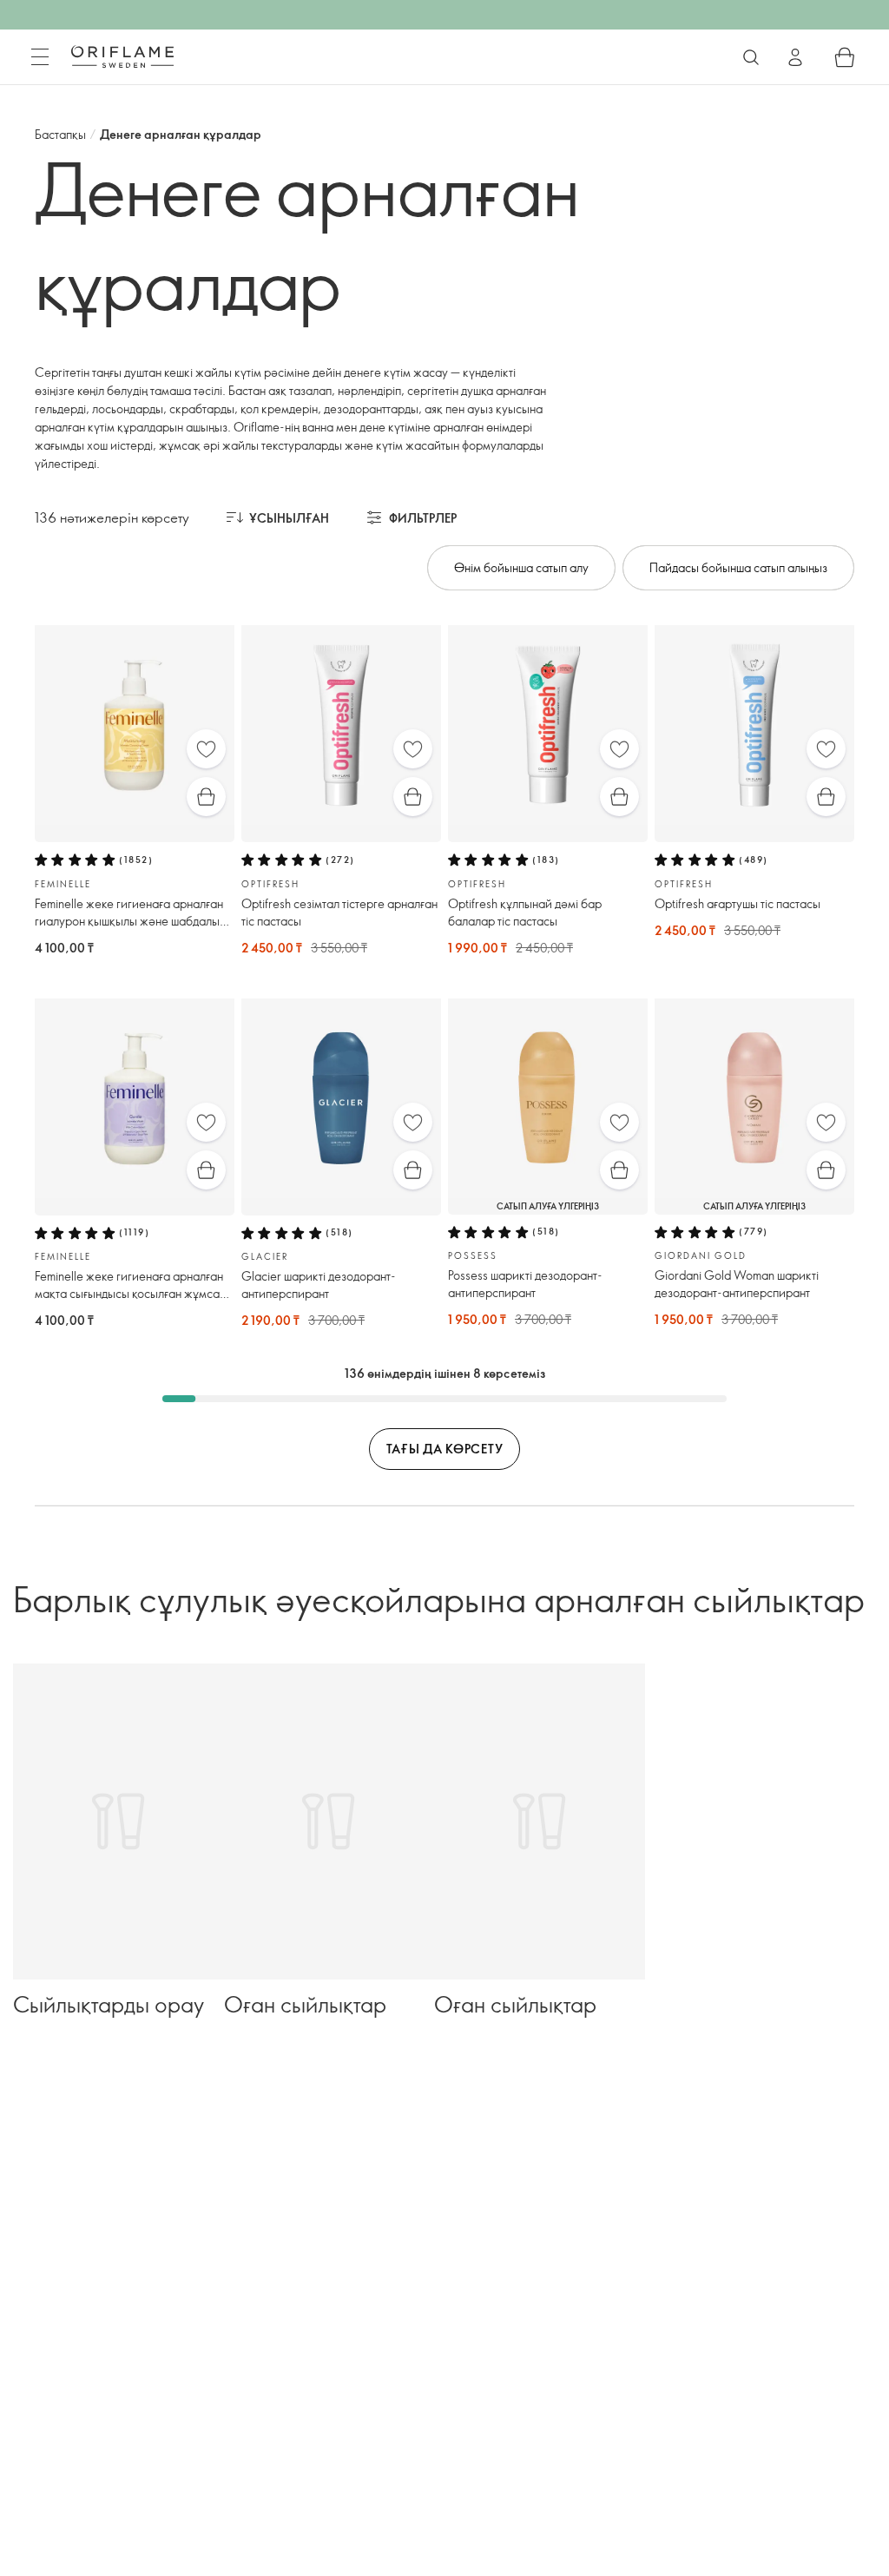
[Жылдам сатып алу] (206, 797)
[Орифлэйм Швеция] (122, 56)
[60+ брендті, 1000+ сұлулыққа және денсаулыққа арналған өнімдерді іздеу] (751, 57)
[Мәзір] (40, 57)
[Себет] (845, 57)
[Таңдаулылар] (206, 749)
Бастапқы (60, 134)
